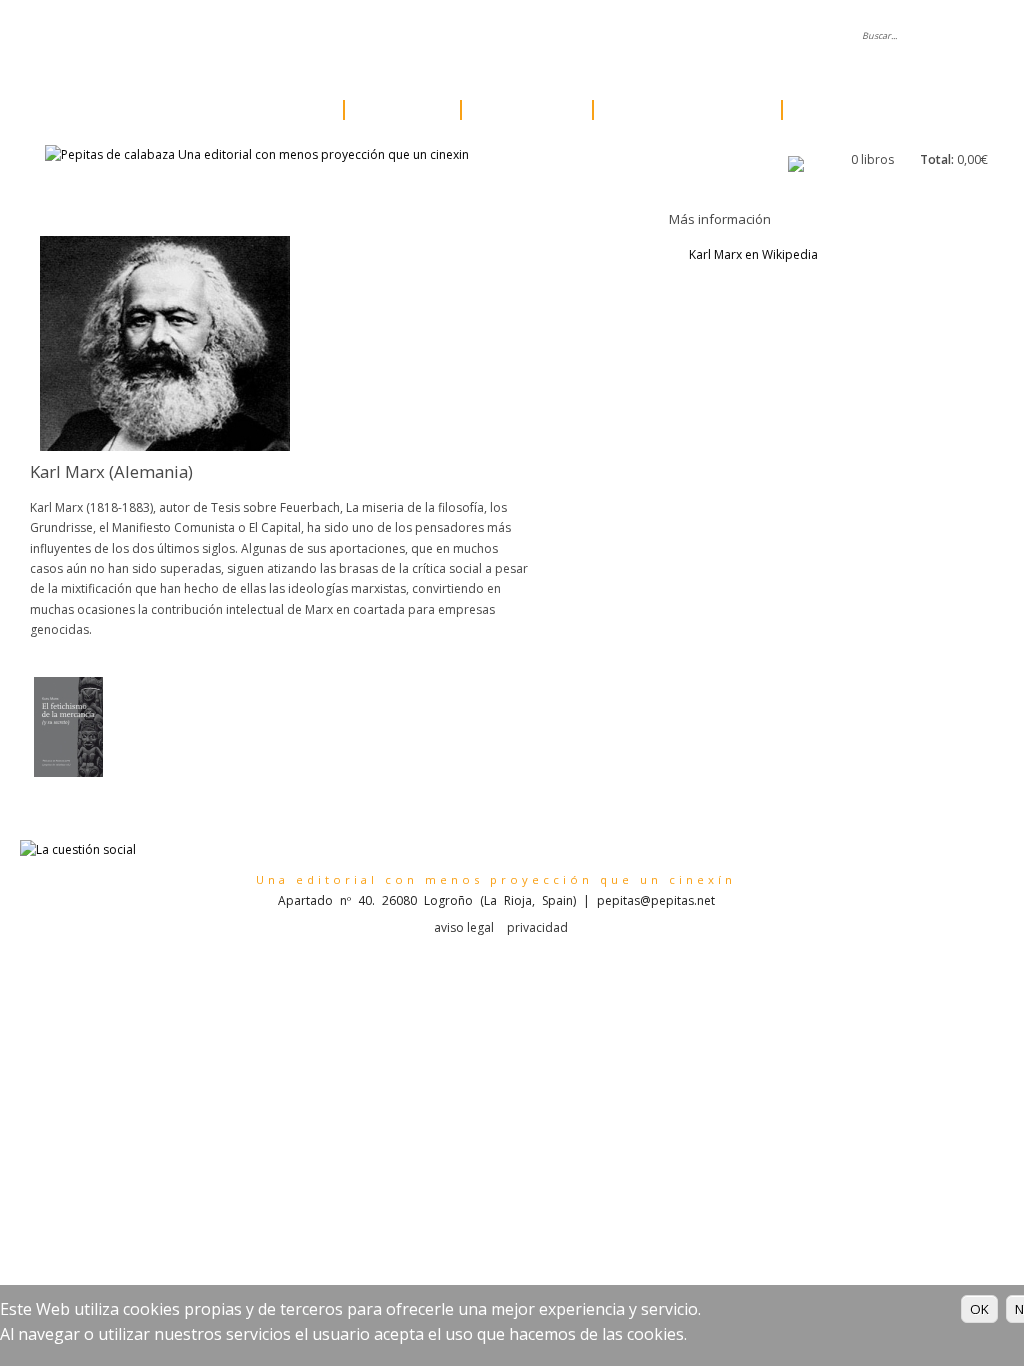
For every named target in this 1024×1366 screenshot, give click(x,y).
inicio (227, 36)
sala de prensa (397, 36)
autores (396, 110)
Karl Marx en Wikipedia (753, 254)
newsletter (610, 36)
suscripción (850, 110)
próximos (521, 110)
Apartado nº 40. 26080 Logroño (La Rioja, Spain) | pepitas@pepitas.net (496, 900)
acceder (787, 36)
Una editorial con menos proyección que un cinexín (496, 879)
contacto (702, 36)
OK (979, 1309)
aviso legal (464, 927)
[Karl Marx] (165, 446)
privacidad (537, 927)
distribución (510, 36)
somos (298, 36)
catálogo (275, 110)
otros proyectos (681, 110)
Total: (937, 159)
